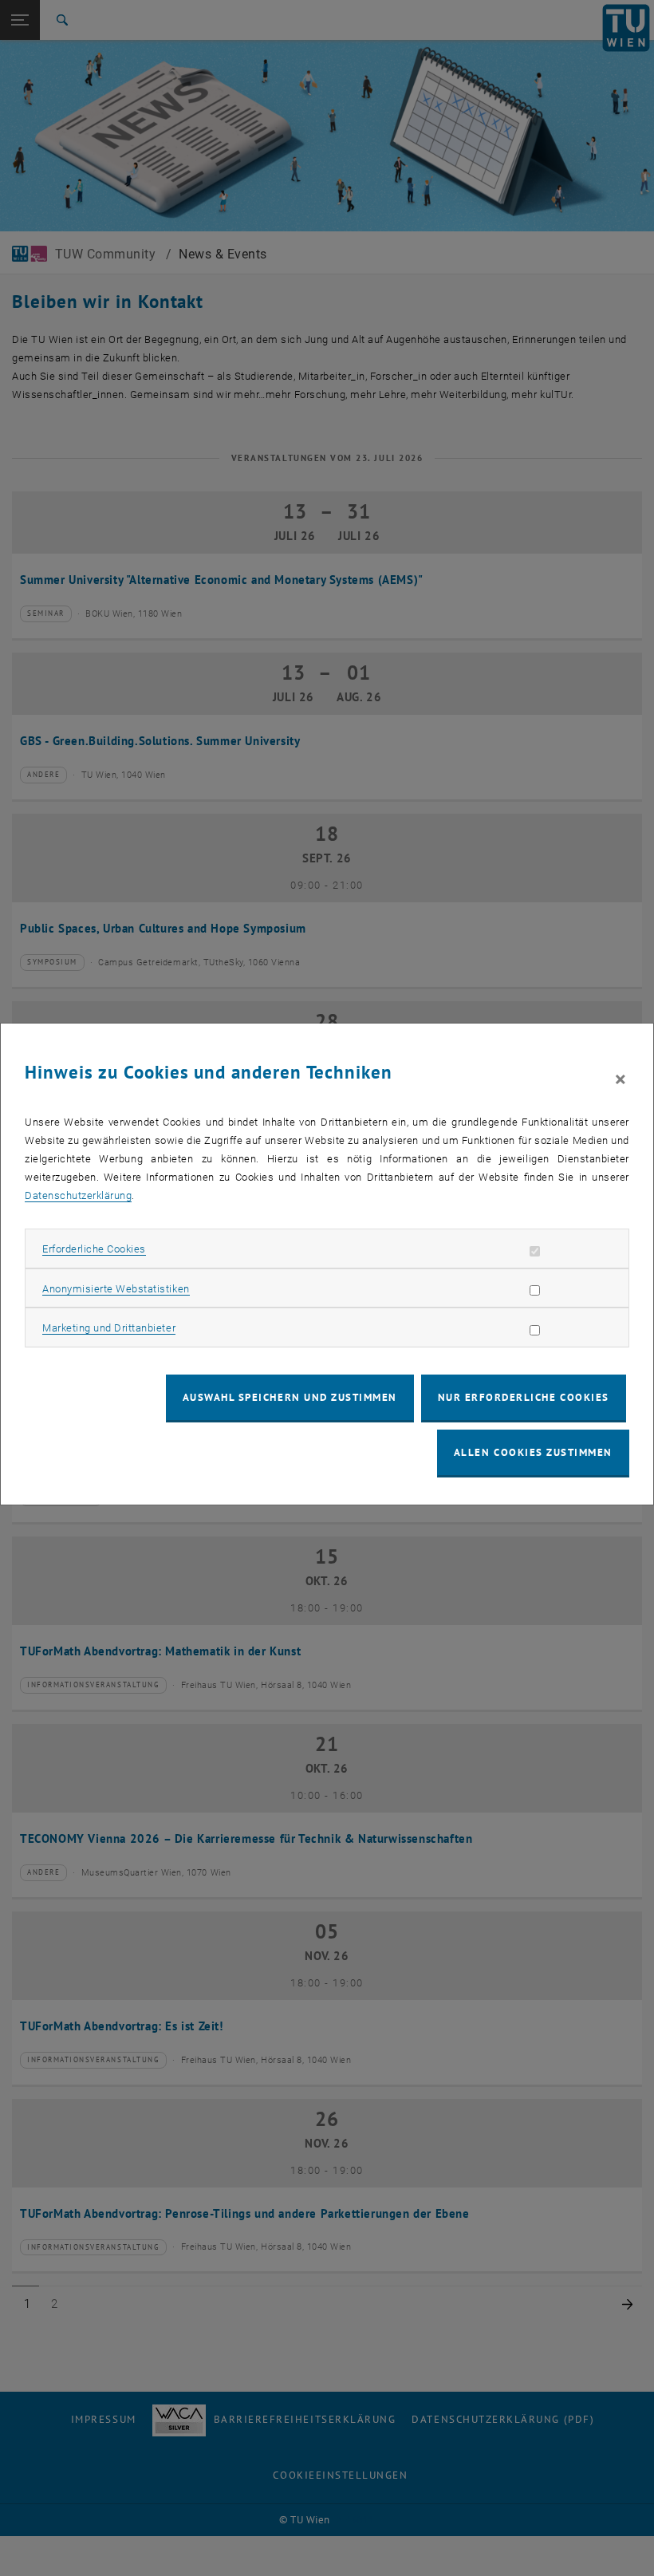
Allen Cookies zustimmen (533, 1452)
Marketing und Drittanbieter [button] (109, 1328)
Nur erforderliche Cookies (524, 1397)
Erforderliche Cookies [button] (94, 1249)
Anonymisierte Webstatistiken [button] (116, 1289)
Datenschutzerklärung (78, 1195)
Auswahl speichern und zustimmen (290, 1397)
